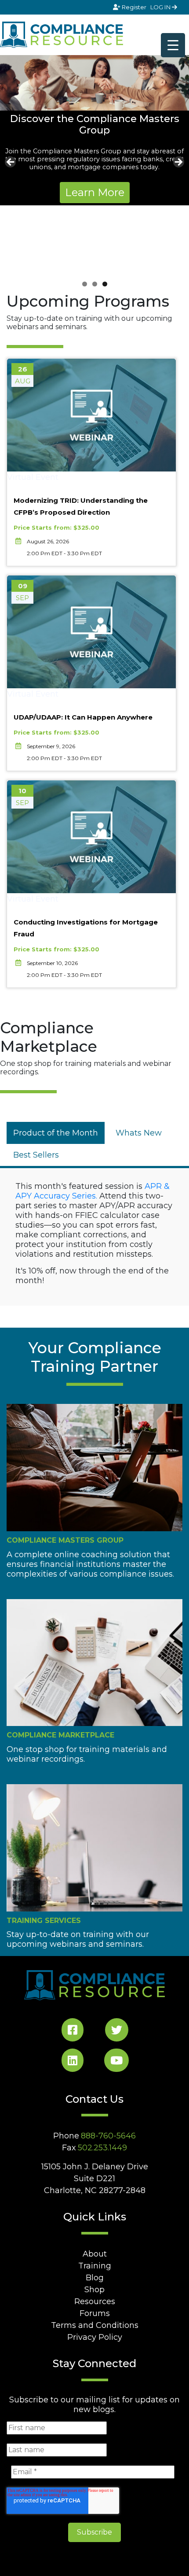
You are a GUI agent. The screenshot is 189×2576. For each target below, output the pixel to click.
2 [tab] (95, 284)
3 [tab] (105, 284)
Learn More (95, 192)
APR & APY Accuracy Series (93, 1191)
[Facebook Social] (73, 2032)
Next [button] (178, 163)
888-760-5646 (108, 2136)
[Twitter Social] (117, 2032)
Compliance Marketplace (60, 1735)
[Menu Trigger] (173, 45)
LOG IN (161, 7)
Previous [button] (11, 163)
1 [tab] (85, 284)
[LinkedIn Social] (73, 2062)
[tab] (56, 1133)
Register (134, 7)
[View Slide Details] (94, 83)
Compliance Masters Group (65, 1540)
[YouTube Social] (116, 2062)
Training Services (44, 1921)
